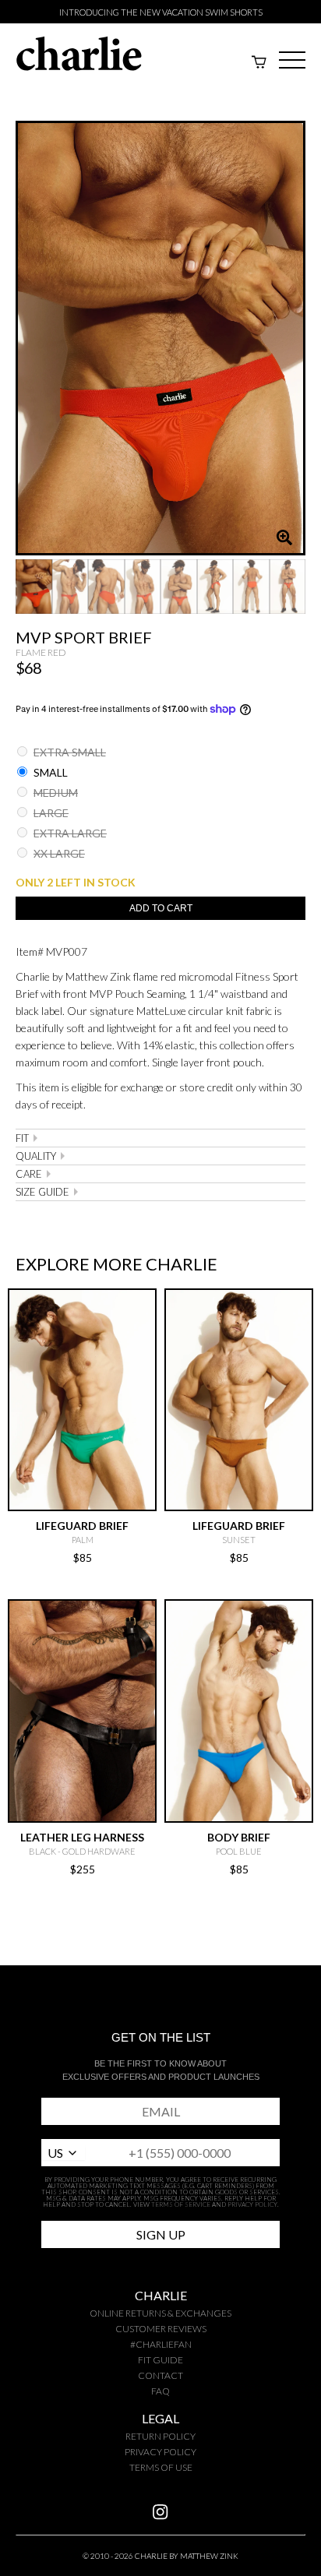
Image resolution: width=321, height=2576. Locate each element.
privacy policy (160, 2452)
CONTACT (160, 2375)
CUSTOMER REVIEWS (161, 2329)
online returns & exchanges (160, 2313)
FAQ (160, 2391)
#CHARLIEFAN (161, 2344)
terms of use (161, 2467)
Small (49, 772)
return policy (160, 2436)
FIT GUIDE (160, 2360)
